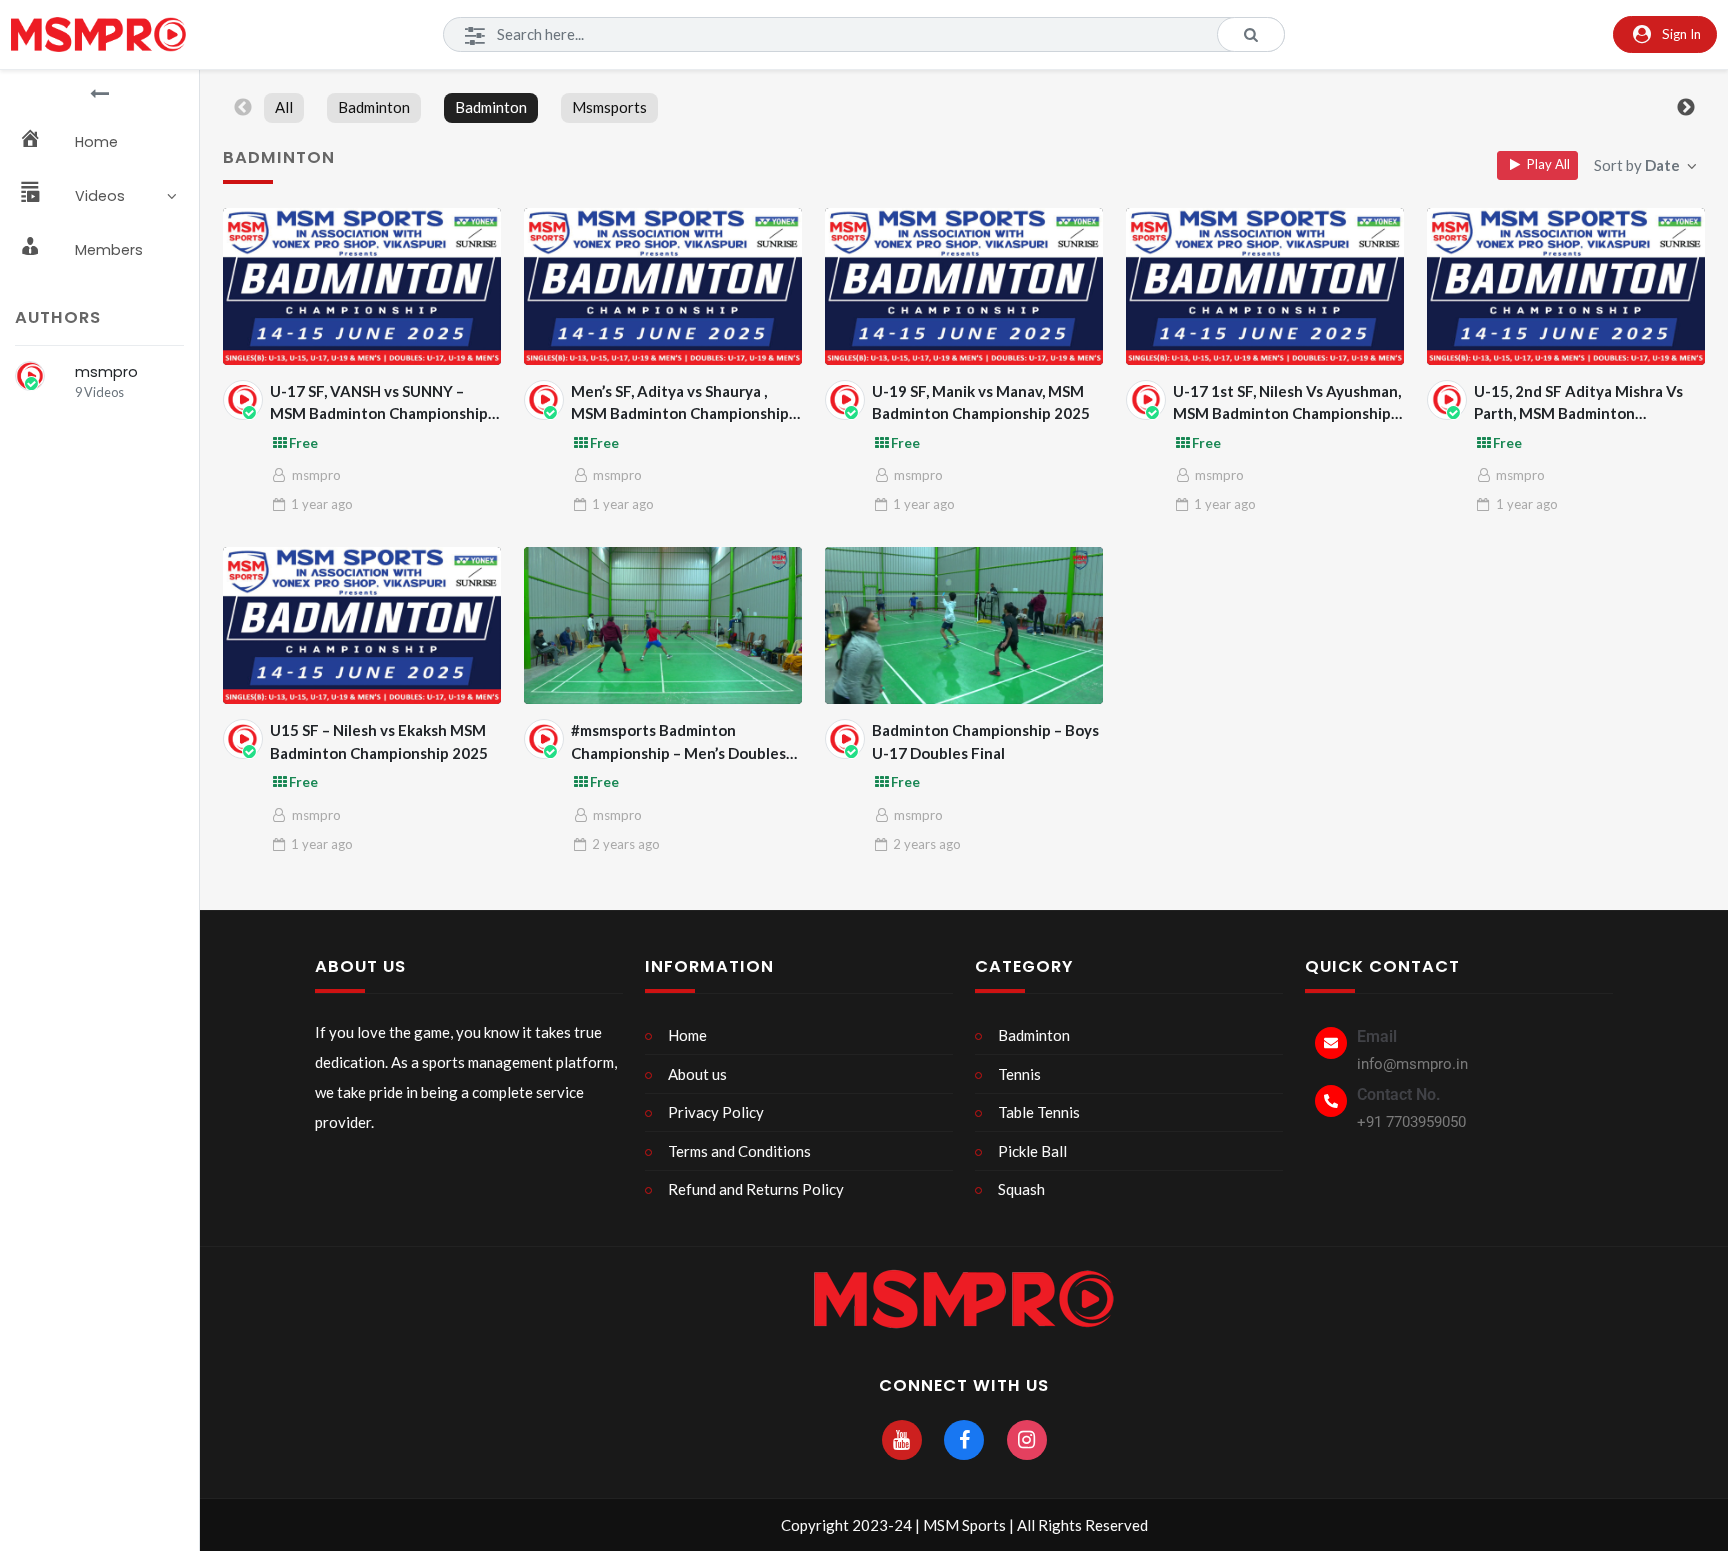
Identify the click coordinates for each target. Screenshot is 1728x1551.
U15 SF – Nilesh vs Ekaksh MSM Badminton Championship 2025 (379, 741)
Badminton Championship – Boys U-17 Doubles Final (985, 741)
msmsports (609, 107)
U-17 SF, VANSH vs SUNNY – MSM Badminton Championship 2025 (379, 403)
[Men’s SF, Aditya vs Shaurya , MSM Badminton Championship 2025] (663, 286)
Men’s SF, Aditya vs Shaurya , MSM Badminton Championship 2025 (680, 403)
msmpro (106, 372)
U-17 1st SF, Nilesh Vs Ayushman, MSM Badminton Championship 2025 (1287, 403)
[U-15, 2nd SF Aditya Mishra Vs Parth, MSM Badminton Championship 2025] (1566, 286)
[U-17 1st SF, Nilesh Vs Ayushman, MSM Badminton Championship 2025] (1265, 286)
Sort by (1637, 165)
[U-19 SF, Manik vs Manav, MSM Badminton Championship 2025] (964, 286)
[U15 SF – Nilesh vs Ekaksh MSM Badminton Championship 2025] (362, 625)
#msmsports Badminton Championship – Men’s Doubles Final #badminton (678, 742)
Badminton (374, 107)
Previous (243, 108)
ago (322, 504)
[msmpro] (30, 376)
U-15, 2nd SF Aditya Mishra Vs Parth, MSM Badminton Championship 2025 (1578, 403)
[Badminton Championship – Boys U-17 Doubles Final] (964, 625)
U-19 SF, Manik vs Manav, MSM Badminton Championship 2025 (981, 402)
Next (1686, 108)
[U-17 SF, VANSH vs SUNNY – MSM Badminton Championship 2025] (362, 286)
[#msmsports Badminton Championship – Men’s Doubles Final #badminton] (663, 625)
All (284, 107)
